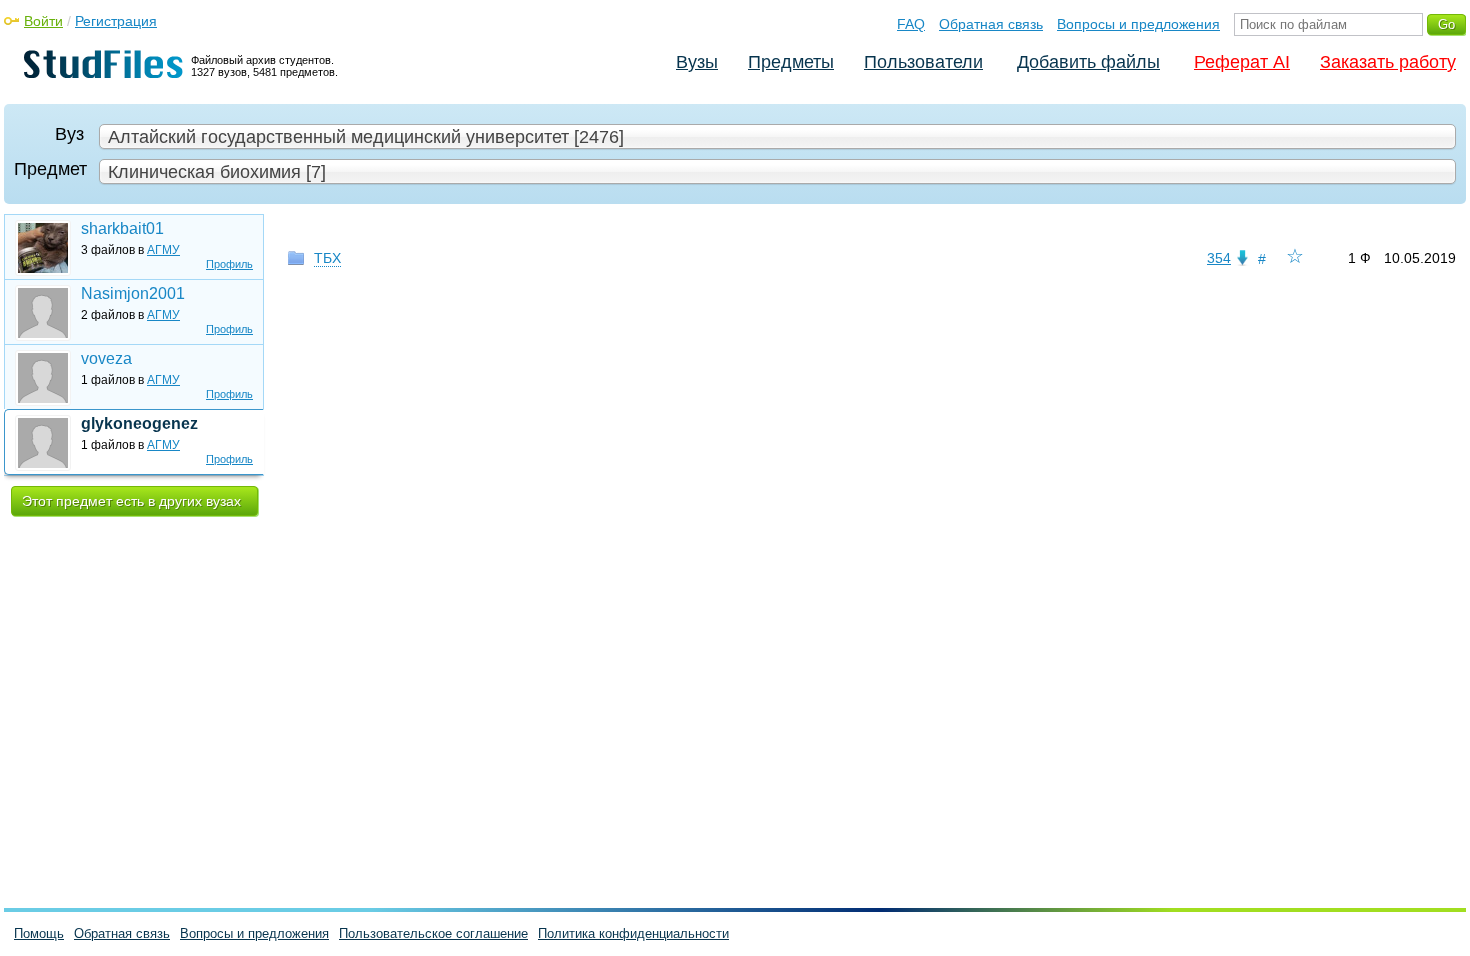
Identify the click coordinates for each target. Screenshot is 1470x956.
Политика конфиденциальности (633, 933)
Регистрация (116, 21)
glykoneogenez (139, 423)
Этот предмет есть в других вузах (131, 501)
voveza (106, 358)
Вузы (697, 62)
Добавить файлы (1088, 62)
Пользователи (923, 62)
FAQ (911, 24)
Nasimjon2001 (133, 293)
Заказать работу (1388, 62)
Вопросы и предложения (1138, 24)
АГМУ (163, 250)
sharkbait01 (122, 228)
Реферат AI (1242, 62)
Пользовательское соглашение (433, 933)
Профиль (229, 264)
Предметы (791, 62)
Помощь (39, 933)
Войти (43, 21)
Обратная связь (991, 24)
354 (1219, 258)
